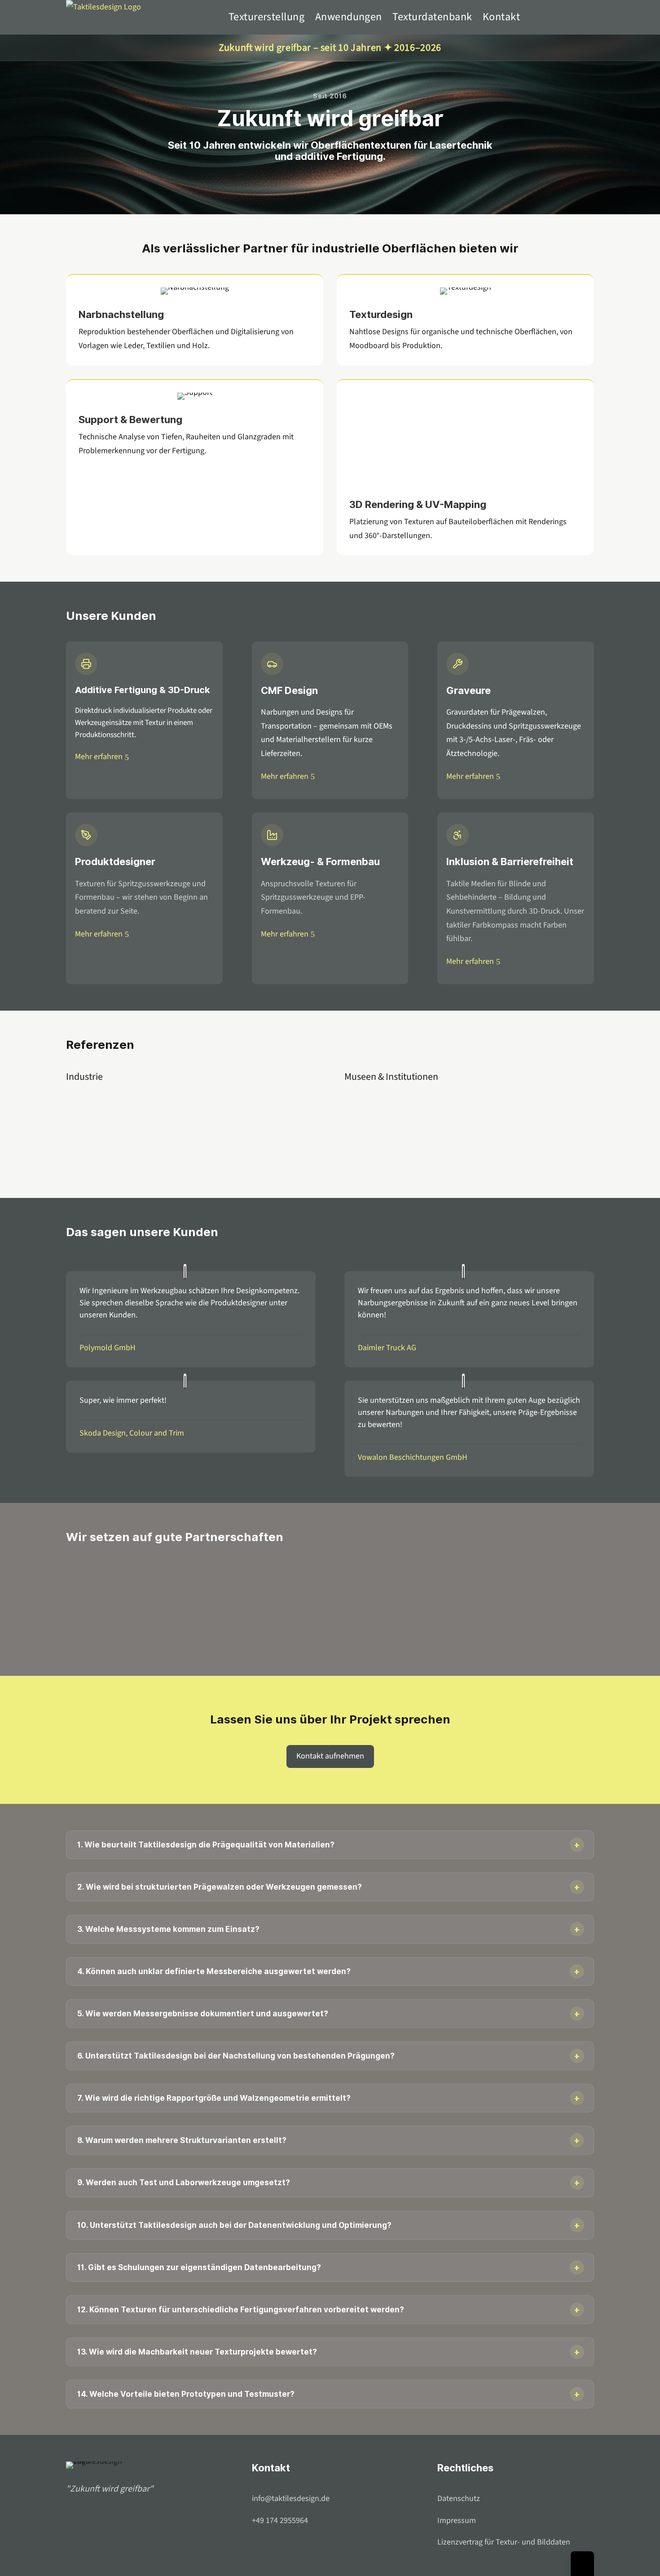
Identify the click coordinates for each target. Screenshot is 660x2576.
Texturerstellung (267, 17)
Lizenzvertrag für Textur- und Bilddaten (504, 2542)
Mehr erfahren (99, 757)
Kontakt (501, 17)
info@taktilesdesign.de (291, 2499)
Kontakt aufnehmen (330, 1756)
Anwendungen (349, 17)
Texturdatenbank (432, 17)
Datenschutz (459, 2499)
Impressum (457, 2521)
